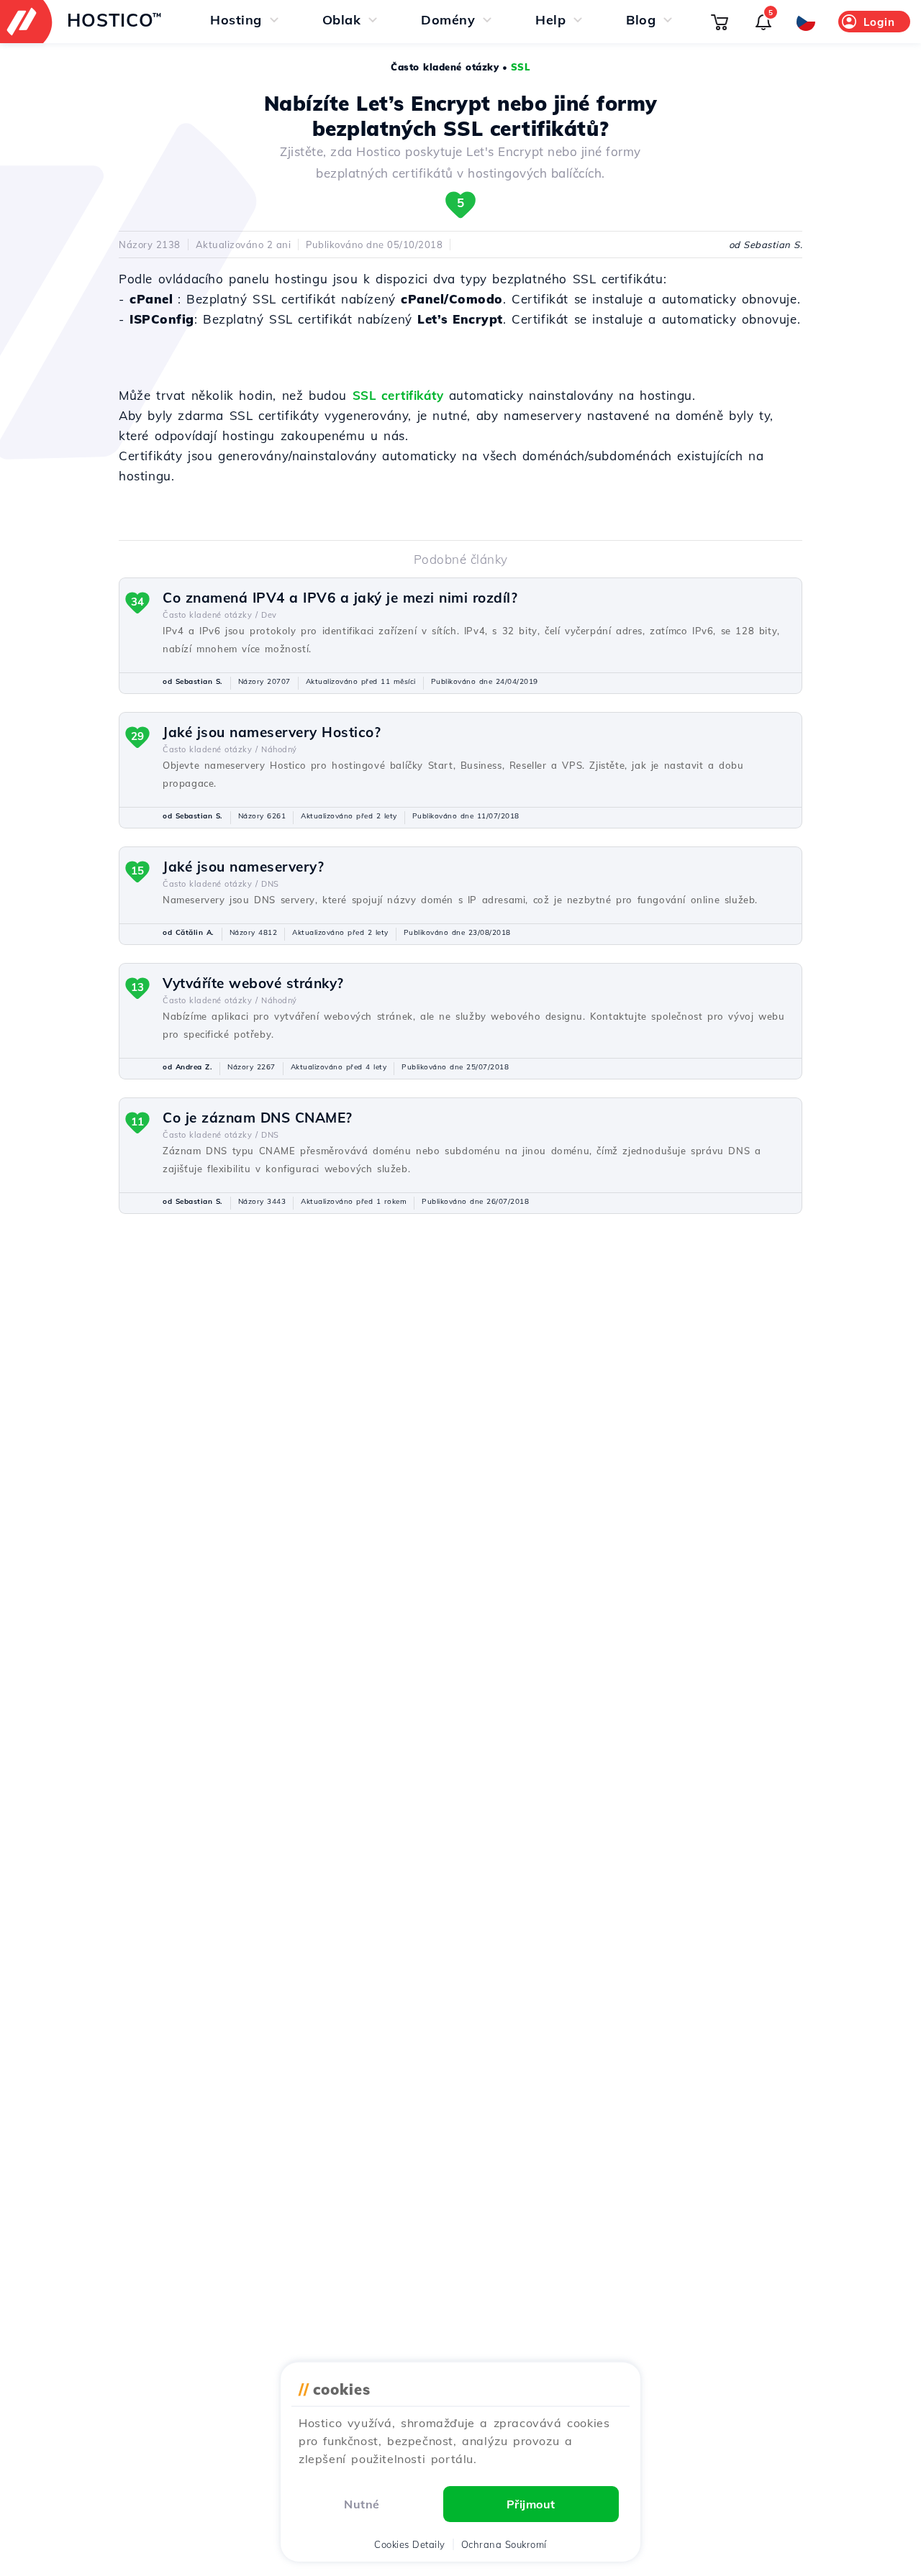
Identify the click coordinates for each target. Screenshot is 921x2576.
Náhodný (279, 749)
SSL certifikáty (398, 395)
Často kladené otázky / (210, 615)
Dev (269, 615)
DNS (270, 884)
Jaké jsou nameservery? (243, 867)
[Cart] (720, 22)
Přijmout (531, 2504)
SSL (521, 67)
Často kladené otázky (445, 67)
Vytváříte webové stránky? (253, 983)
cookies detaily (410, 2544)
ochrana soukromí (504, 2544)
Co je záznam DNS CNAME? (258, 1118)
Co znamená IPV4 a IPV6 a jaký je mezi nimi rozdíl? (340, 598)
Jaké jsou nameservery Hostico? (272, 732)
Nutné (362, 2504)
